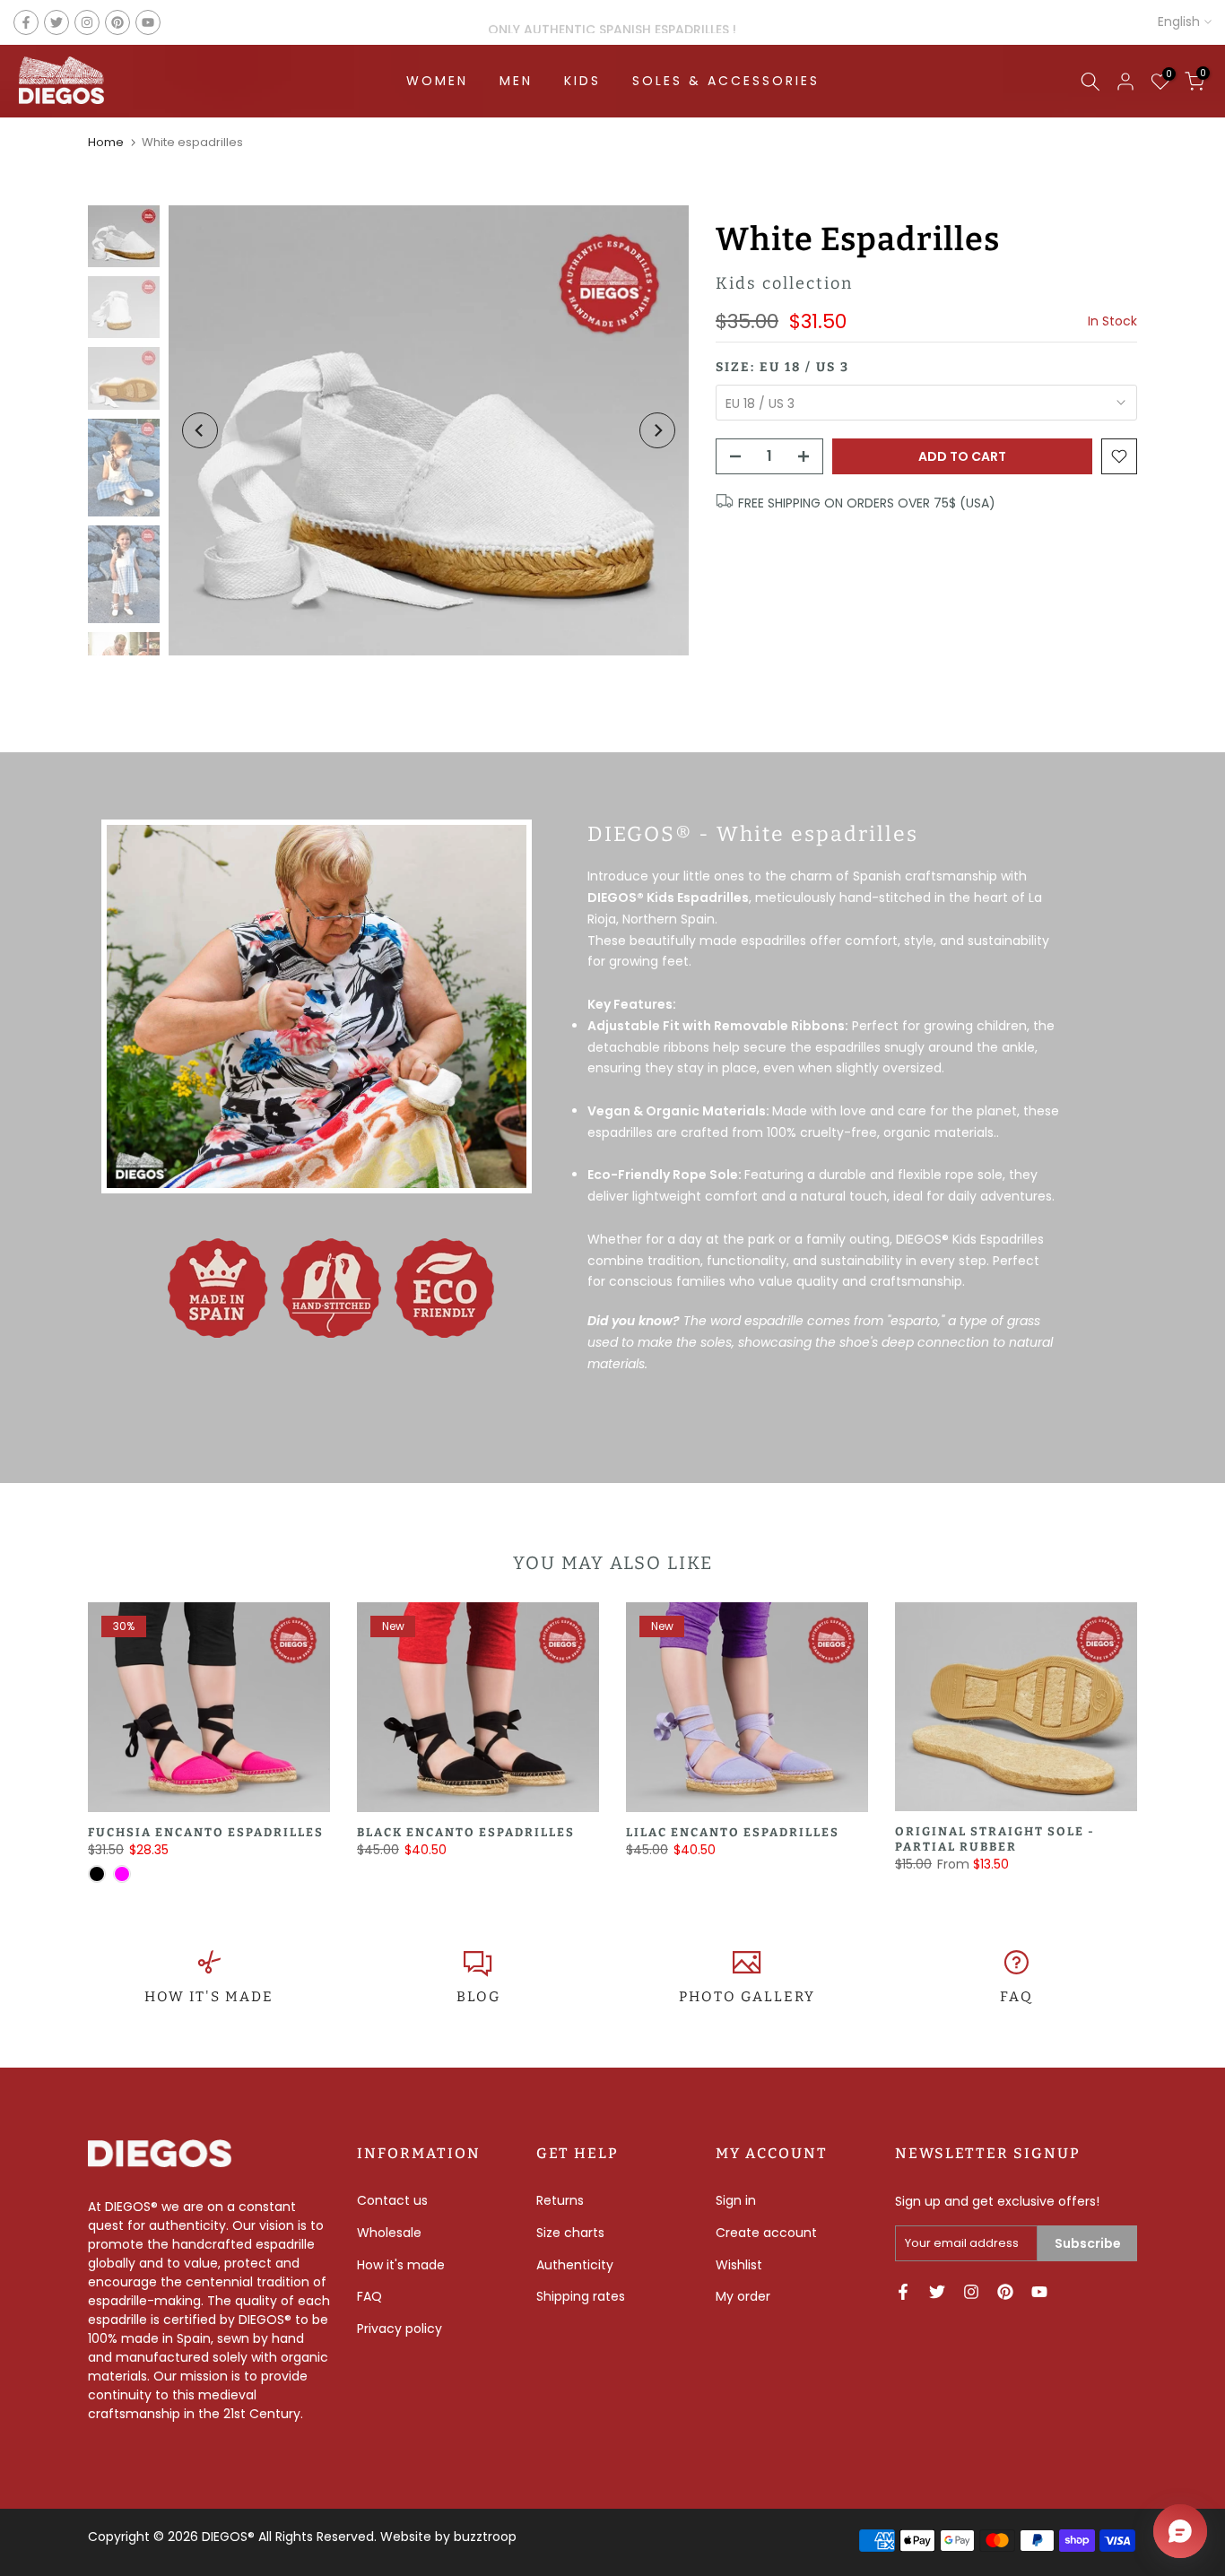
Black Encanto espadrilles (466, 1832)
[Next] (657, 430)
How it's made (401, 2265)
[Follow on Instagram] (87, 22)
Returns (560, 2200)
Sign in (736, 2200)
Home (106, 142)
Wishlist (739, 2265)
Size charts (570, 2233)
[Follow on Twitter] (56, 22)
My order (743, 2296)
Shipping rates (581, 2296)
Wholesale (389, 2233)
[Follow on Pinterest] (117, 22)
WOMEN (437, 81)
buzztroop (485, 2537)
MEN (516, 81)
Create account (766, 2233)
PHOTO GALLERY (747, 1997)
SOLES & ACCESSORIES (726, 81)
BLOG (478, 1997)
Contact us (392, 2200)
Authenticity (575, 2265)
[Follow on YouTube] (148, 22)
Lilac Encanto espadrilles (733, 1832)
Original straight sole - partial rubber (995, 1840)
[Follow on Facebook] (26, 22)
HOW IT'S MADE (209, 1997)
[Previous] (200, 430)
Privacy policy (400, 2329)
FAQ (1016, 1997)
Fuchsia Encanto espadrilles (206, 1832)
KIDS (582, 81)
